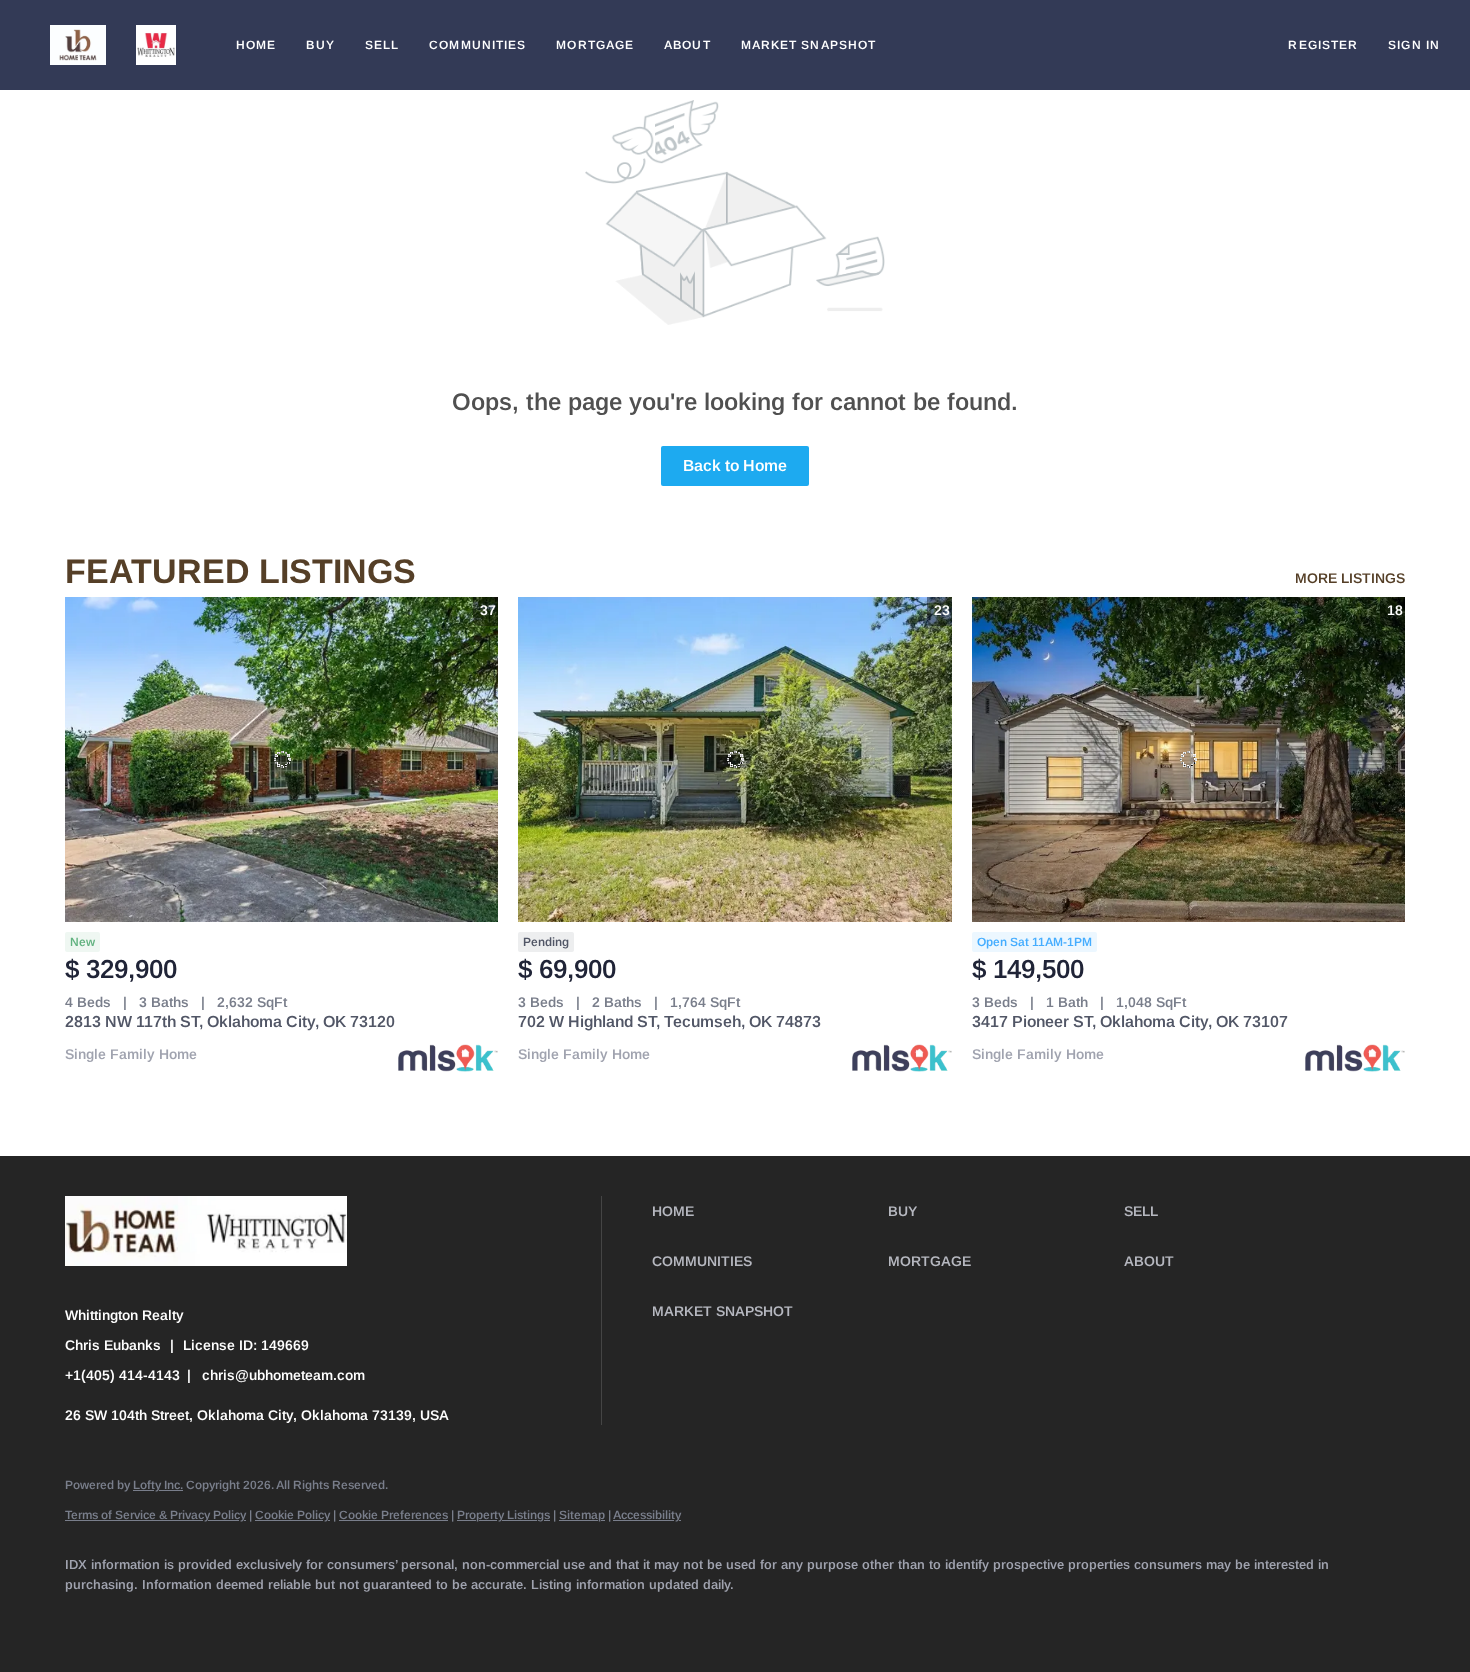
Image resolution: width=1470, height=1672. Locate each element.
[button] (78, 45)
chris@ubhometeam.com (283, 1375)
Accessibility (647, 1515)
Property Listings (503, 1515)
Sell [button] (382, 45)
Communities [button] (477, 45)
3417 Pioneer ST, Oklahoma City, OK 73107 (1130, 1021)
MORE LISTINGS (1350, 578)
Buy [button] (320, 45)
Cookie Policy (292, 1515)
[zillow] (263, 1618)
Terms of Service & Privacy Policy (155, 1515)
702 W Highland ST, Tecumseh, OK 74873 (669, 1021)
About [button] (687, 45)
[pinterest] (553, 1618)
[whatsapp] (669, 1618)
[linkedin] (147, 1618)
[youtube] (437, 1618)
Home (256, 45)
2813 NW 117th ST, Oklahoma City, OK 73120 (230, 1021)
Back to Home (735, 465)
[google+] (611, 1618)
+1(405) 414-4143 (122, 1375)
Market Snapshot (809, 45)
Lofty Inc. (158, 1485)
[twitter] (205, 1618)
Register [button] (1323, 45)
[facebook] (89, 1618)
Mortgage (595, 45)
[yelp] (321, 1618)
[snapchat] (495, 1618)
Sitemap (582, 1515)
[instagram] (379, 1618)
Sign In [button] (1414, 45)
